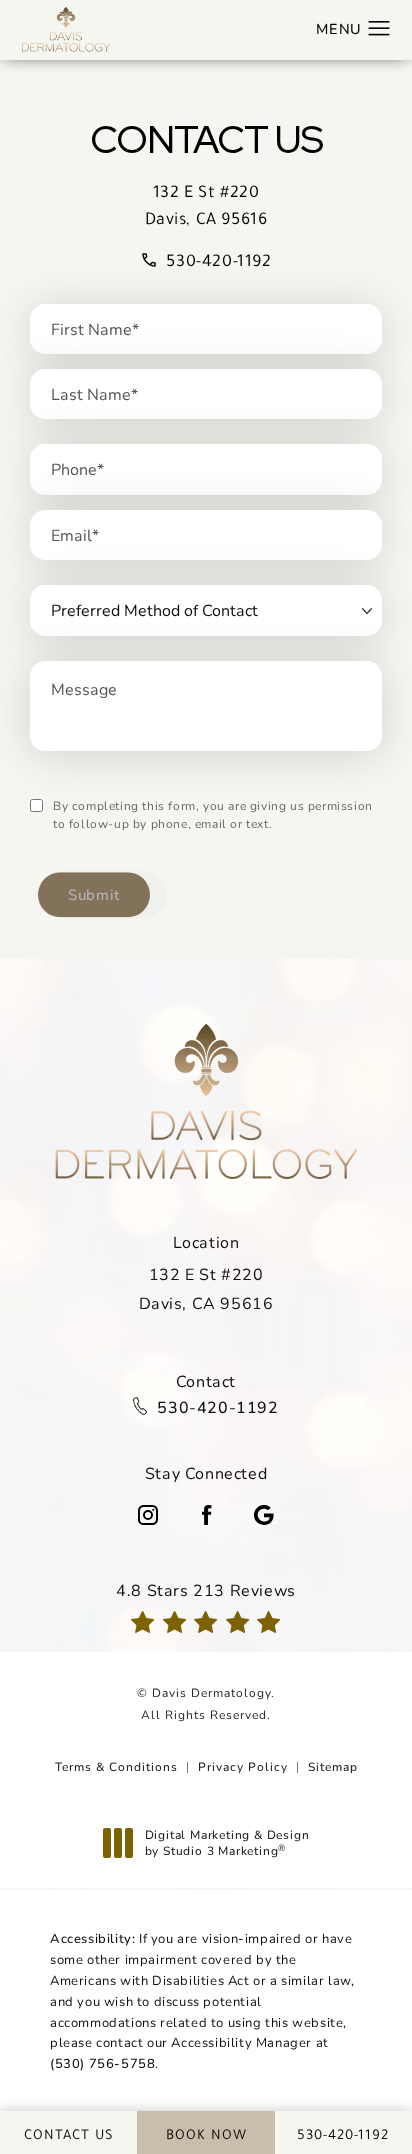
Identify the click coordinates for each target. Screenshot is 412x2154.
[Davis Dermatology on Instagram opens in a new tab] (148, 1515)
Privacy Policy (243, 1766)
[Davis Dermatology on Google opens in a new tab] (264, 1515)
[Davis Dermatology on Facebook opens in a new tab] (206, 1515)
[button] (379, 29)
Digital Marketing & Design (227, 1842)
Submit (94, 894)
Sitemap (333, 1766)
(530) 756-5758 (102, 2063)
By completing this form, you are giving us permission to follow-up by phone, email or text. (213, 814)
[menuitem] (148, 1515)
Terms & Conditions (116, 1766)
